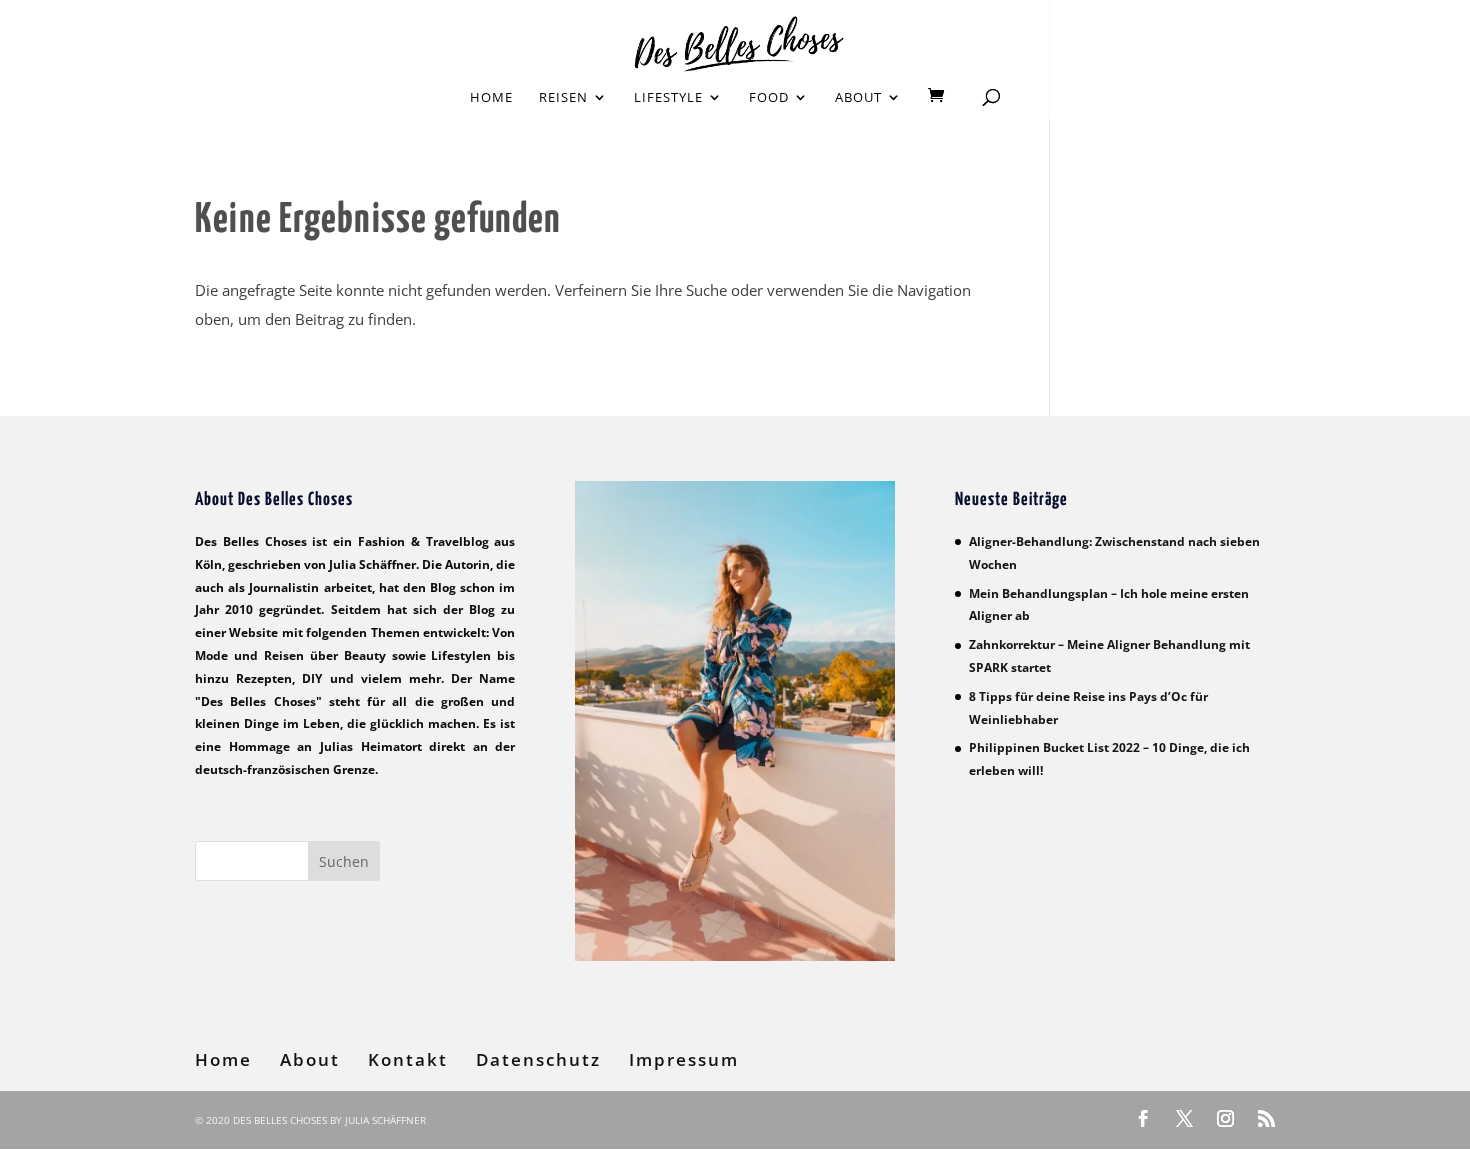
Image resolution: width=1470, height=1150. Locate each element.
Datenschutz (538, 1059)
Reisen (563, 98)
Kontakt (408, 1059)
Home (491, 98)
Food (769, 98)
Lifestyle (668, 98)
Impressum (684, 1059)
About (858, 98)
